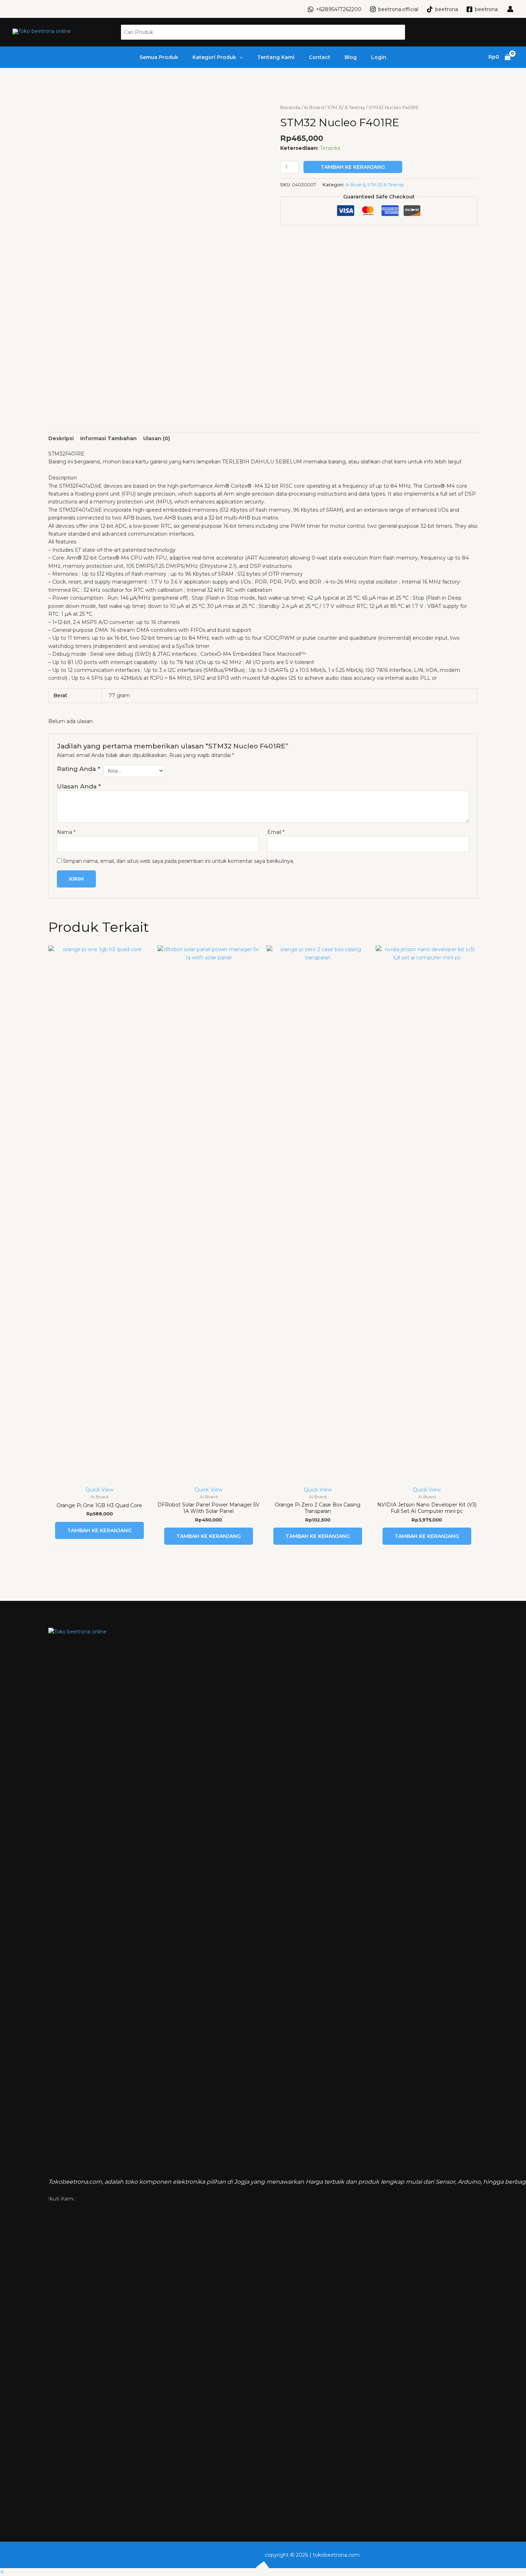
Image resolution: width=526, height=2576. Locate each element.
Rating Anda (79, 769)
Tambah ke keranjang (353, 167)
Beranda (290, 107)
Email (276, 832)
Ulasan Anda (79, 786)
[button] (2, 2572)
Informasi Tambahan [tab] (108, 438)
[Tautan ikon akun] (510, 9)
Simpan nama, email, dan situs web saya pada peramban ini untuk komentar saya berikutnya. (179, 861)
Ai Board (314, 107)
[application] (239, 57)
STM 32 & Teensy (346, 107)
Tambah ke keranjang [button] (99, 1530)
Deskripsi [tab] (61, 438)
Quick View (99, 1490)
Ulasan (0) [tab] (157, 438)
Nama (66, 832)
